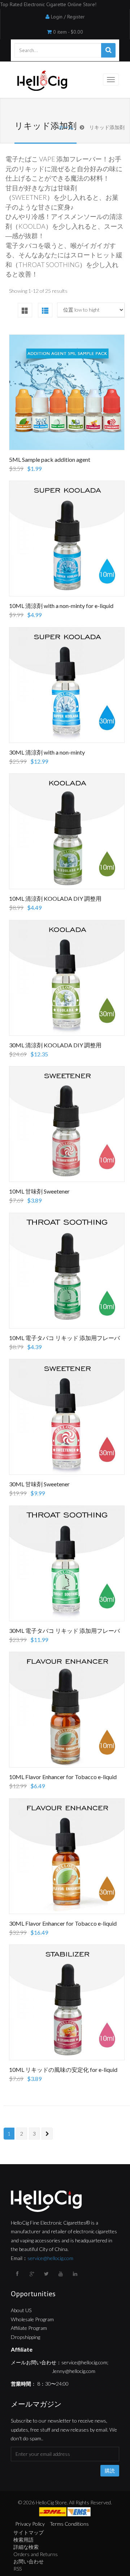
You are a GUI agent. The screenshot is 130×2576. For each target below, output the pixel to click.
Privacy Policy (30, 2524)
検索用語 (23, 2540)
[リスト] (45, 310)
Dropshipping (25, 2337)
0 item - (68, 32)
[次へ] (47, 2134)
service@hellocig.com (50, 2258)
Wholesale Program (32, 2319)
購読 (110, 2471)
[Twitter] (47, 2274)
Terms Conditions (69, 2524)
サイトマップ (29, 2532)
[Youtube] (61, 2274)
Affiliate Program (29, 2328)
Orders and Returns (36, 2554)
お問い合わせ (29, 2561)
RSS (18, 2569)
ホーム (66, 127)
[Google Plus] (32, 2274)
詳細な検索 (26, 2547)
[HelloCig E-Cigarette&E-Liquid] (41, 81)
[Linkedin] (76, 2274)
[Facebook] (18, 2274)
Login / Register (68, 17)
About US (21, 2310)
